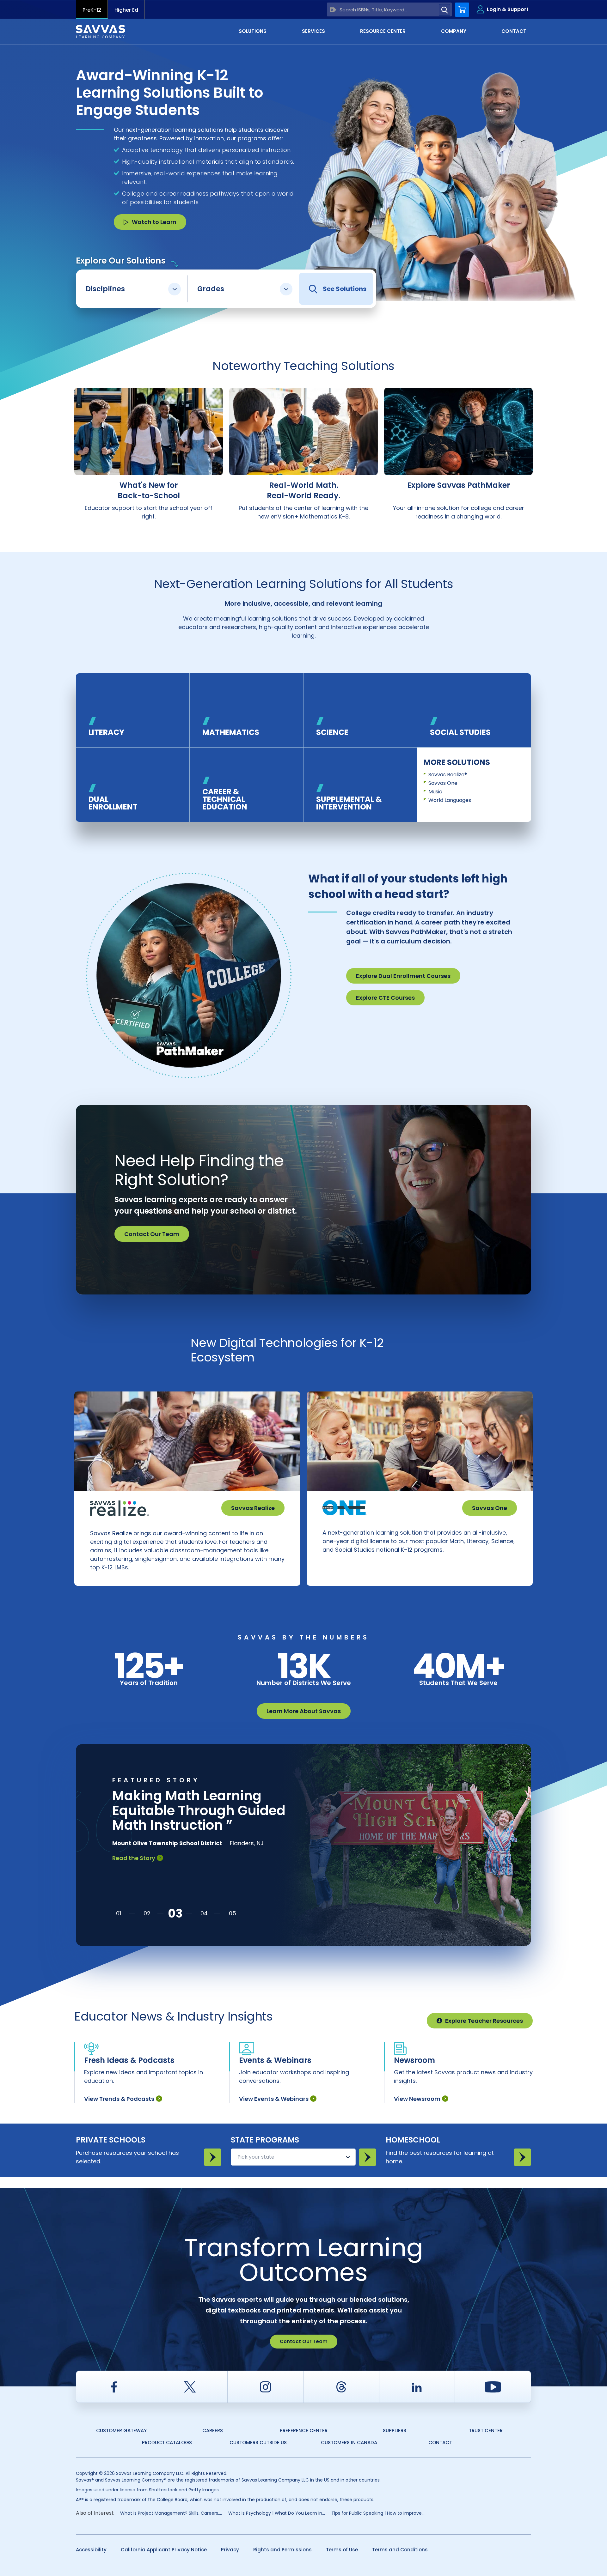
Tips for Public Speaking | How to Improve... (378, 2513)
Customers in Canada (349, 2443)
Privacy (230, 2550)
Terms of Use (342, 2550)
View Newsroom (417, 2099)
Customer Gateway (121, 2431)
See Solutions (345, 289)
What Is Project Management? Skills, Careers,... (171, 2513)
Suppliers (395, 2431)
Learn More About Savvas (304, 1711)
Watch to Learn (154, 222)
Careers (213, 2431)
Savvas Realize (253, 1508)
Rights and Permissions (282, 2550)
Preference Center (304, 2431)
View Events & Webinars (274, 2099)
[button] (119, 1913)
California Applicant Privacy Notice (164, 2550)
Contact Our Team (152, 1234)
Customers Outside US (258, 2443)
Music (435, 792)
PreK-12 (92, 10)
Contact (440, 2443)
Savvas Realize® (448, 775)
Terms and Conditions (400, 2550)
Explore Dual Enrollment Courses (403, 976)
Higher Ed (126, 10)
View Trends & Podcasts (119, 2099)
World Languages (450, 800)
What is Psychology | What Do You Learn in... (277, 2513)
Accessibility (91, 2550)
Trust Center (486, 2431)
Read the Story (134, 1873)
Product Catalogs (167, 2443)
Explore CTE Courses (385, 998)
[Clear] (333, 10)
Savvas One (443, 783)
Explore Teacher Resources (484, 2021)
